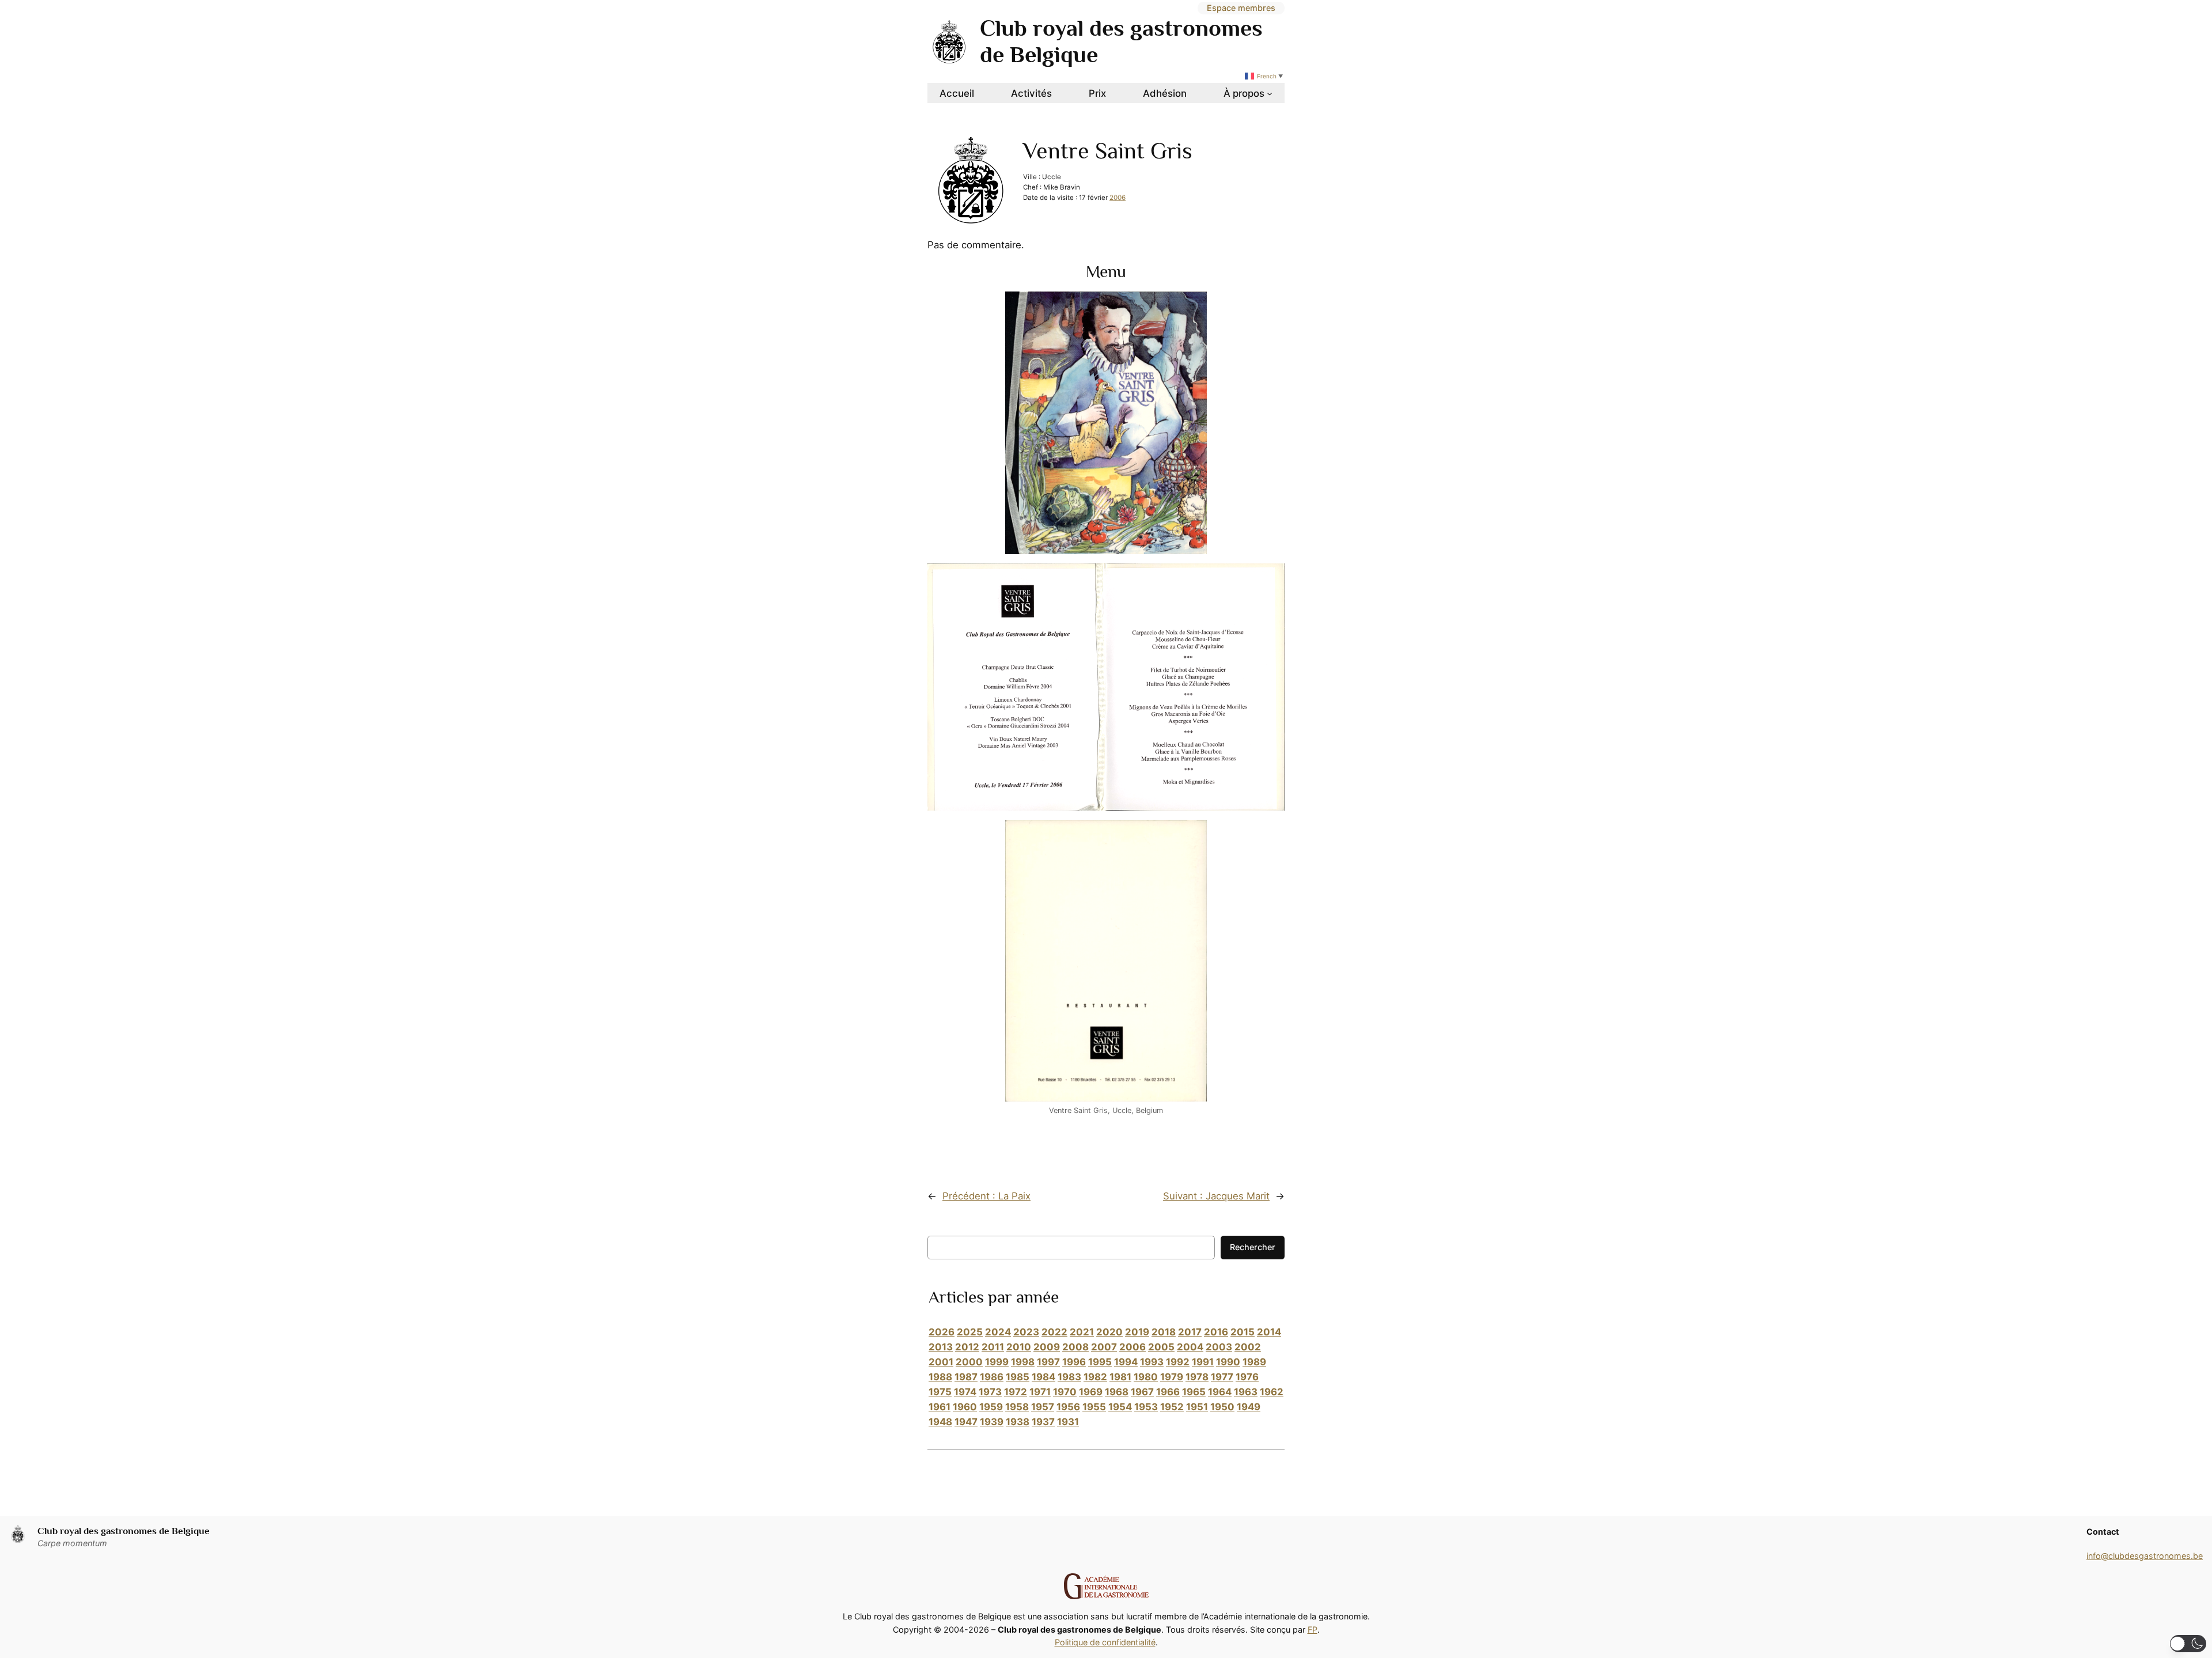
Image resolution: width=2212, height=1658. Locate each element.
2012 (967, 1347)
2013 (941, 1347)
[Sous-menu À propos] (1270, 93)
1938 (1018, 1422)
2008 (1075, 1347)
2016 (1216, 1332)
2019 (1137, 1332)
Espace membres (1241, 8)
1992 (1178, 1362)
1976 (1247, 1377)
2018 (1164, 1332)
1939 (992, 1422)
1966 (1168, 1392)
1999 (997, 1362)
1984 (1043, 1377)
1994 (1126, 1362)
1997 (1048, 1362)
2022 (1054, 1332)
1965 (1194, 1392)
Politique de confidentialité (1105, 1642)
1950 (1222, 1407)
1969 (1091, 1392)
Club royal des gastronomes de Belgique (124, 1531)
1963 (1246, 1392)
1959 (991, 1407)
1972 (1016, 1392)
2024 (998, 1332)
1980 (1146, 1377)
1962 (1272, 1392)
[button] (2188, 1644)
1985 (1018, 1377)
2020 (1109, 1332)
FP (1313, 1629)
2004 (1190, 1347)
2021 (1082, 1332)
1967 (1142, 1392)
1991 (1203, 1362)
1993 (1152, 1362)
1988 (940, 1377)
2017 (1190, 1332)
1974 (965, 1392)
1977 (1222, 1377)
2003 (1219, 1347)
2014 (1269, 1332)
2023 (1026, 1332)
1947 (966, 1422)
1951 (1197, 1407)
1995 (1100, 1362)
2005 (1161, 1347)
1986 (992, 1377)
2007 (1104, 1347)
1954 (1120, 1407)
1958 (1017, 1407)
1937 (1043, 1422)
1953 (1146, 1407)
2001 (941, 1362)
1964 (1220, 1392)
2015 (1243, 1332)
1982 (1095, 1377)
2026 (942, 1332)
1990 (1228, 1362)
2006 (1118, 198)
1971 (1040, 1392)
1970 (1065, 1392)
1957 (1043, 1407)
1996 (1074, 1362)
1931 (1068, 1422)
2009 (1047, 1347)
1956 (1068, 1407)
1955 (1094, 1407)
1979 (1172, 1377)
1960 (965, 1407)
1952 (1172, 1407)
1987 (966, 1377)
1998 (1023, 1362)
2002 (1248, 1347)
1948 (940, 1422)
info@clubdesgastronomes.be (2145, 1556)
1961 (940, 1407)
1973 (990, 1392)
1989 (1254, 1362)
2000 (969, 1362)
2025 (970, 1332)
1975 (940, 1392)
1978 (1197, 1377)
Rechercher (1253, 1247)
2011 (993, 1347)
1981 (1120, 1377)
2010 (1019, 1347)
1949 (1249, 1407)
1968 (1117, 1392)
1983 (1069, 1377)
